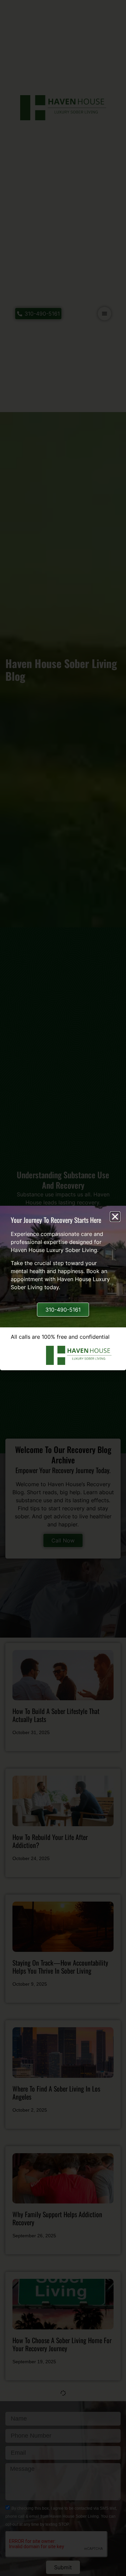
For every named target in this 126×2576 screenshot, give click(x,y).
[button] (115, 1217)
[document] (63, 1288)
